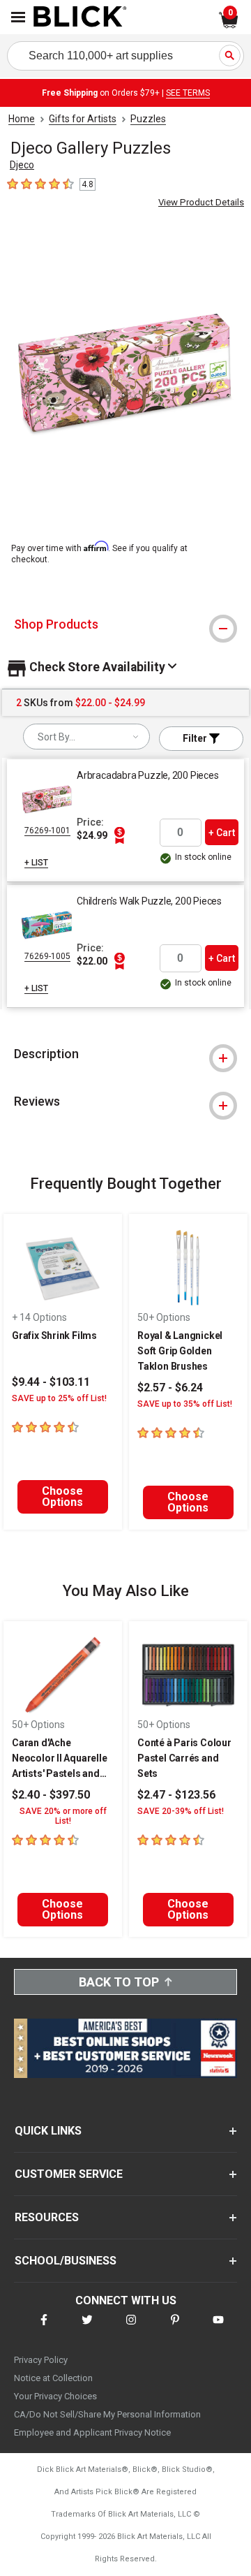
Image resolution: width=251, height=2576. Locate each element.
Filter (196, 738)
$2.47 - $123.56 (176, 1795)
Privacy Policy (41, 2360)
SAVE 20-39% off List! (181, 1811)
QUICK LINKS (48, 2131)
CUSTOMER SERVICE (69, 2174)
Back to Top (119, 1982)
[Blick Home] (80, 17)
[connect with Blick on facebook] (44, 2328)
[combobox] (86, 737)
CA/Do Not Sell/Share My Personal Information (107, 2414)
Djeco (22, 165)
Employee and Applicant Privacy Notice (92, 2432)
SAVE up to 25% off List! (59, 1398)
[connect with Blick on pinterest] (175, 2328)
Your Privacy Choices (55, 2396)
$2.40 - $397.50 (51, 1795)
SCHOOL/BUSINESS (66, 2261)
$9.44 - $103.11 (51, 1382)
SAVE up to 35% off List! (185, 1404)
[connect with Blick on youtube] (218, 2328)
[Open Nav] (18, 17)
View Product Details (201, 202)
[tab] (125, 624)
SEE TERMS (188, 93)
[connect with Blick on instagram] (131, 2328)
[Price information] (119, 835)
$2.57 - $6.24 (170, 1388)
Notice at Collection (53, 2378)
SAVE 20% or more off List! (63, 1816)
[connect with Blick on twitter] (87, 2328)
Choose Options (62, 1496)
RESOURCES (47, 2217)
